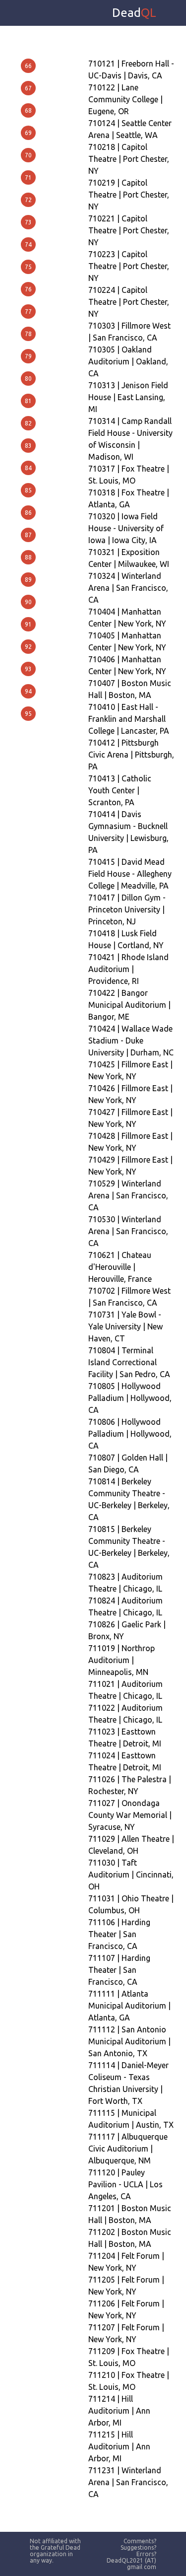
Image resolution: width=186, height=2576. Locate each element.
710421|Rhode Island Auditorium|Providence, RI (128, 969)
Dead (134, 13)
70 (28, 155)
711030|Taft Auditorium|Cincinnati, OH (131, 1875)
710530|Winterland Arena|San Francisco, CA (128, 1231)
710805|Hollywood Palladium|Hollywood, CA (130, 1398)
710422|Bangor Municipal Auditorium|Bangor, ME (129, 1005)
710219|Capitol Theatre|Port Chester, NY (129, 195)
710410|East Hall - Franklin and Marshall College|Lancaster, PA (129, 719)
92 (28, 647)
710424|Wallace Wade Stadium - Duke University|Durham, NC (131, 1041)
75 (28, 267)
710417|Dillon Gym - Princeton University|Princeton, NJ (127, 909)
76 (28, 289)
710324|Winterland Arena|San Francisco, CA (128, 588)
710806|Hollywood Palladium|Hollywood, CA (130, 1434)
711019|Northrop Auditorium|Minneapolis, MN (122, 1660)
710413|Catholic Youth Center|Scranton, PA (120, 790)
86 (28, 513)
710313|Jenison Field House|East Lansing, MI (128, 397)
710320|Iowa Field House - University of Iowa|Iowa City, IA (126, 528)
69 (28, 133)
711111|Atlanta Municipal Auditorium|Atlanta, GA (129, 2006)
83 (28, 446)
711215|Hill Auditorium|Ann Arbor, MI (119, 2446)
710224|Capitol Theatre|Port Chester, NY (129, 302)
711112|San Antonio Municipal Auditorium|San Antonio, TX (129, 2041)
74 (28, 244)
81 (28, 401)
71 (28, 177)
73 (28, 222)
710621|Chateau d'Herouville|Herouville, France (120, 1267)
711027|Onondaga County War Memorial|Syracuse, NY (130, 1815)
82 (28, 423)
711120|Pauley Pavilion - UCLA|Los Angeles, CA (125, 2184)
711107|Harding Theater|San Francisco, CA (119, 1970)
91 (28, 624)
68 (28, 110)
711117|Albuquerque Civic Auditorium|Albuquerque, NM (128, 2149)
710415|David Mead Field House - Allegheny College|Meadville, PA (130, 874)
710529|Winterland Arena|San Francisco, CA (128, 1195)
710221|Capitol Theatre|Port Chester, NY (129, 230)
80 (28, 379)
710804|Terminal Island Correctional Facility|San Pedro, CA (129, 1362)
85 (28, 490)
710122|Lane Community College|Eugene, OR (125, 99)
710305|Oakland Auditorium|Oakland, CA (128, 361)
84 (28, 468)
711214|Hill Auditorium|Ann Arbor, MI (119, 2411)
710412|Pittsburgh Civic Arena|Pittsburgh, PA (131, 755)
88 (28, 557)
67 (28, 88)
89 (28, 580)
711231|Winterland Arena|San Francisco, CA (128, 2482)
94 (28, 691)
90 (28, 602)
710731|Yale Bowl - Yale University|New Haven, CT (125, 1326)
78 (28, 334)
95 (28, 714)
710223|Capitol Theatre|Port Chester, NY (129, 266)
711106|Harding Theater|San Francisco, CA (119, 1934)
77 (28, 312)
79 (28, 356)
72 (28, 200)
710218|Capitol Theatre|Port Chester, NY (129, 159)
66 (28, 66)
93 (28, 669)
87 (28, 535)
